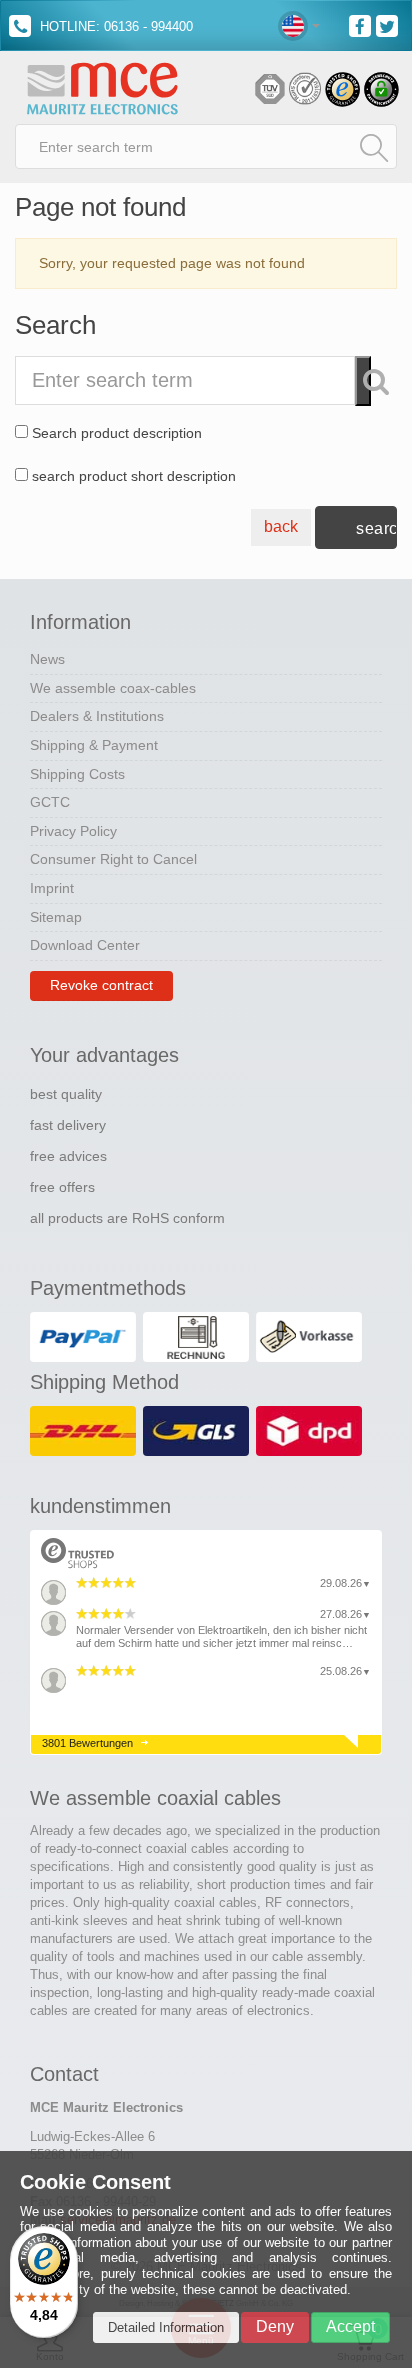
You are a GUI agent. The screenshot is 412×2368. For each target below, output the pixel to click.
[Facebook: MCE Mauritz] (362, 24)
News (47, 659)
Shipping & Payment (94, 745)
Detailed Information (166, 2327)
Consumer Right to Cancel (113, 859)
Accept (350, 2326)
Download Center (85, 945)
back (281, 526)
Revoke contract (101, 985)
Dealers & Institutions (97, 716)
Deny (275, 2326)
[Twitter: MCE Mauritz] (389, 24)
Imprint (52, 888)
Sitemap (56, 917)
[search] (374, 147)
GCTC (50, 802)
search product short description (134, 476)
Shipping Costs (77, 774)
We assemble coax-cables (113, 688)
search (376, 528)
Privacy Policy (73, 831)
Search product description (117, 433)
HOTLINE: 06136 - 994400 (114, 26)
